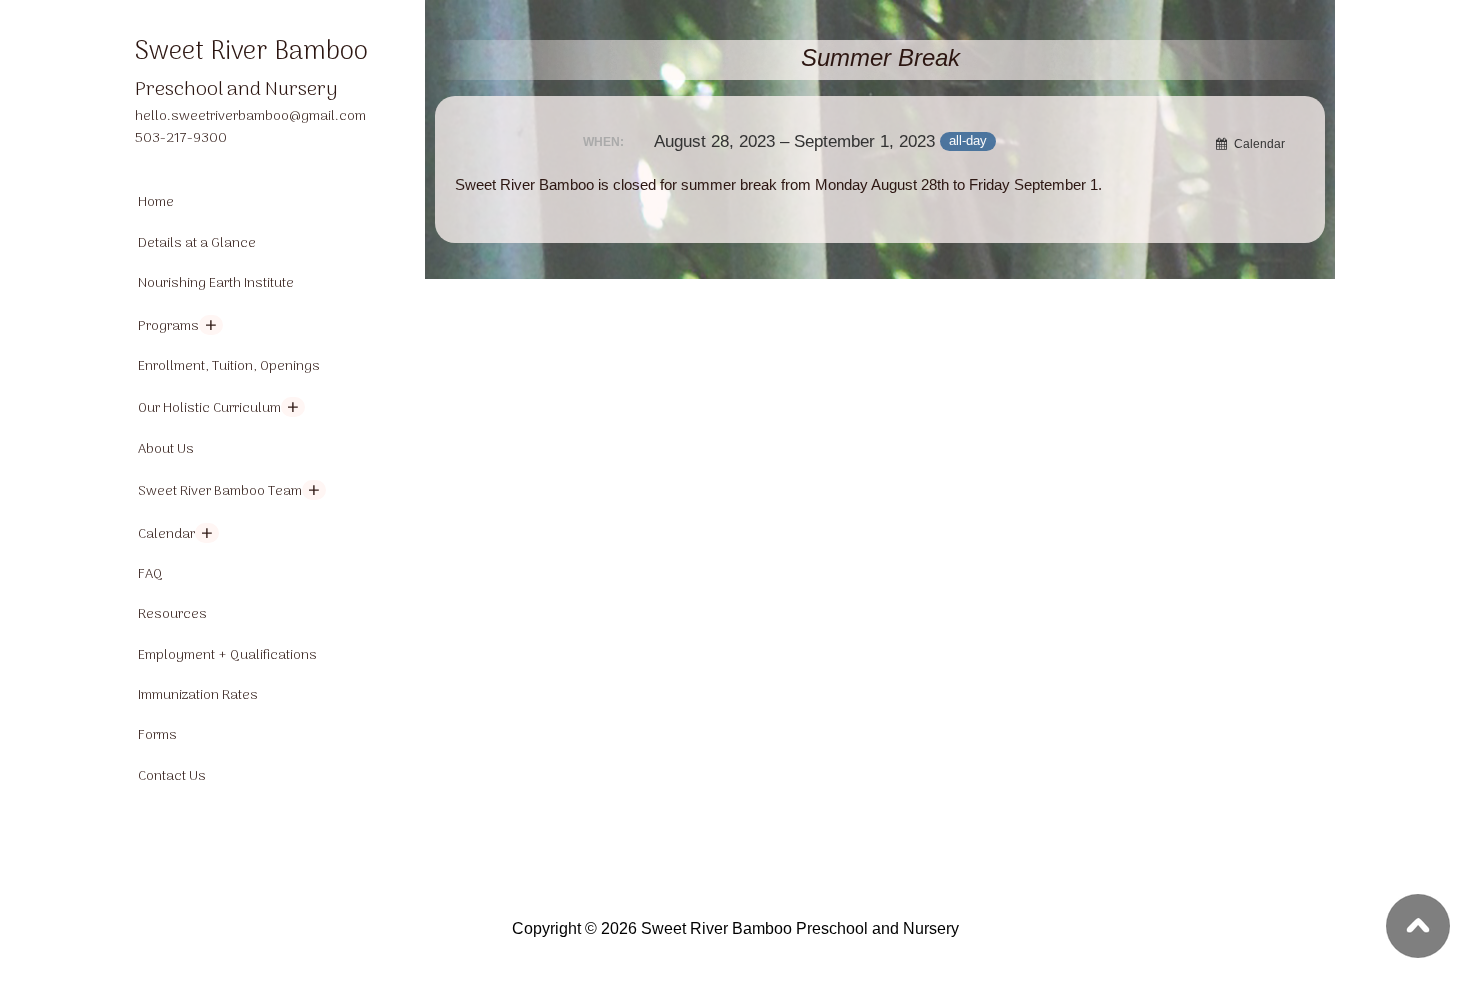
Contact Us (172, 776)
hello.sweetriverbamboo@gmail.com (250, 116)
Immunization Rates (198, 695)
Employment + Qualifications (227, 655)
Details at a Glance (197, 243)
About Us (166, 449)
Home (156, 202)
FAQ (150, 574)
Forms (157, 735)
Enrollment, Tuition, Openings (229, 366)
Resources (172, 614)
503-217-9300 (181, 138)
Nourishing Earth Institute (216, 283)
